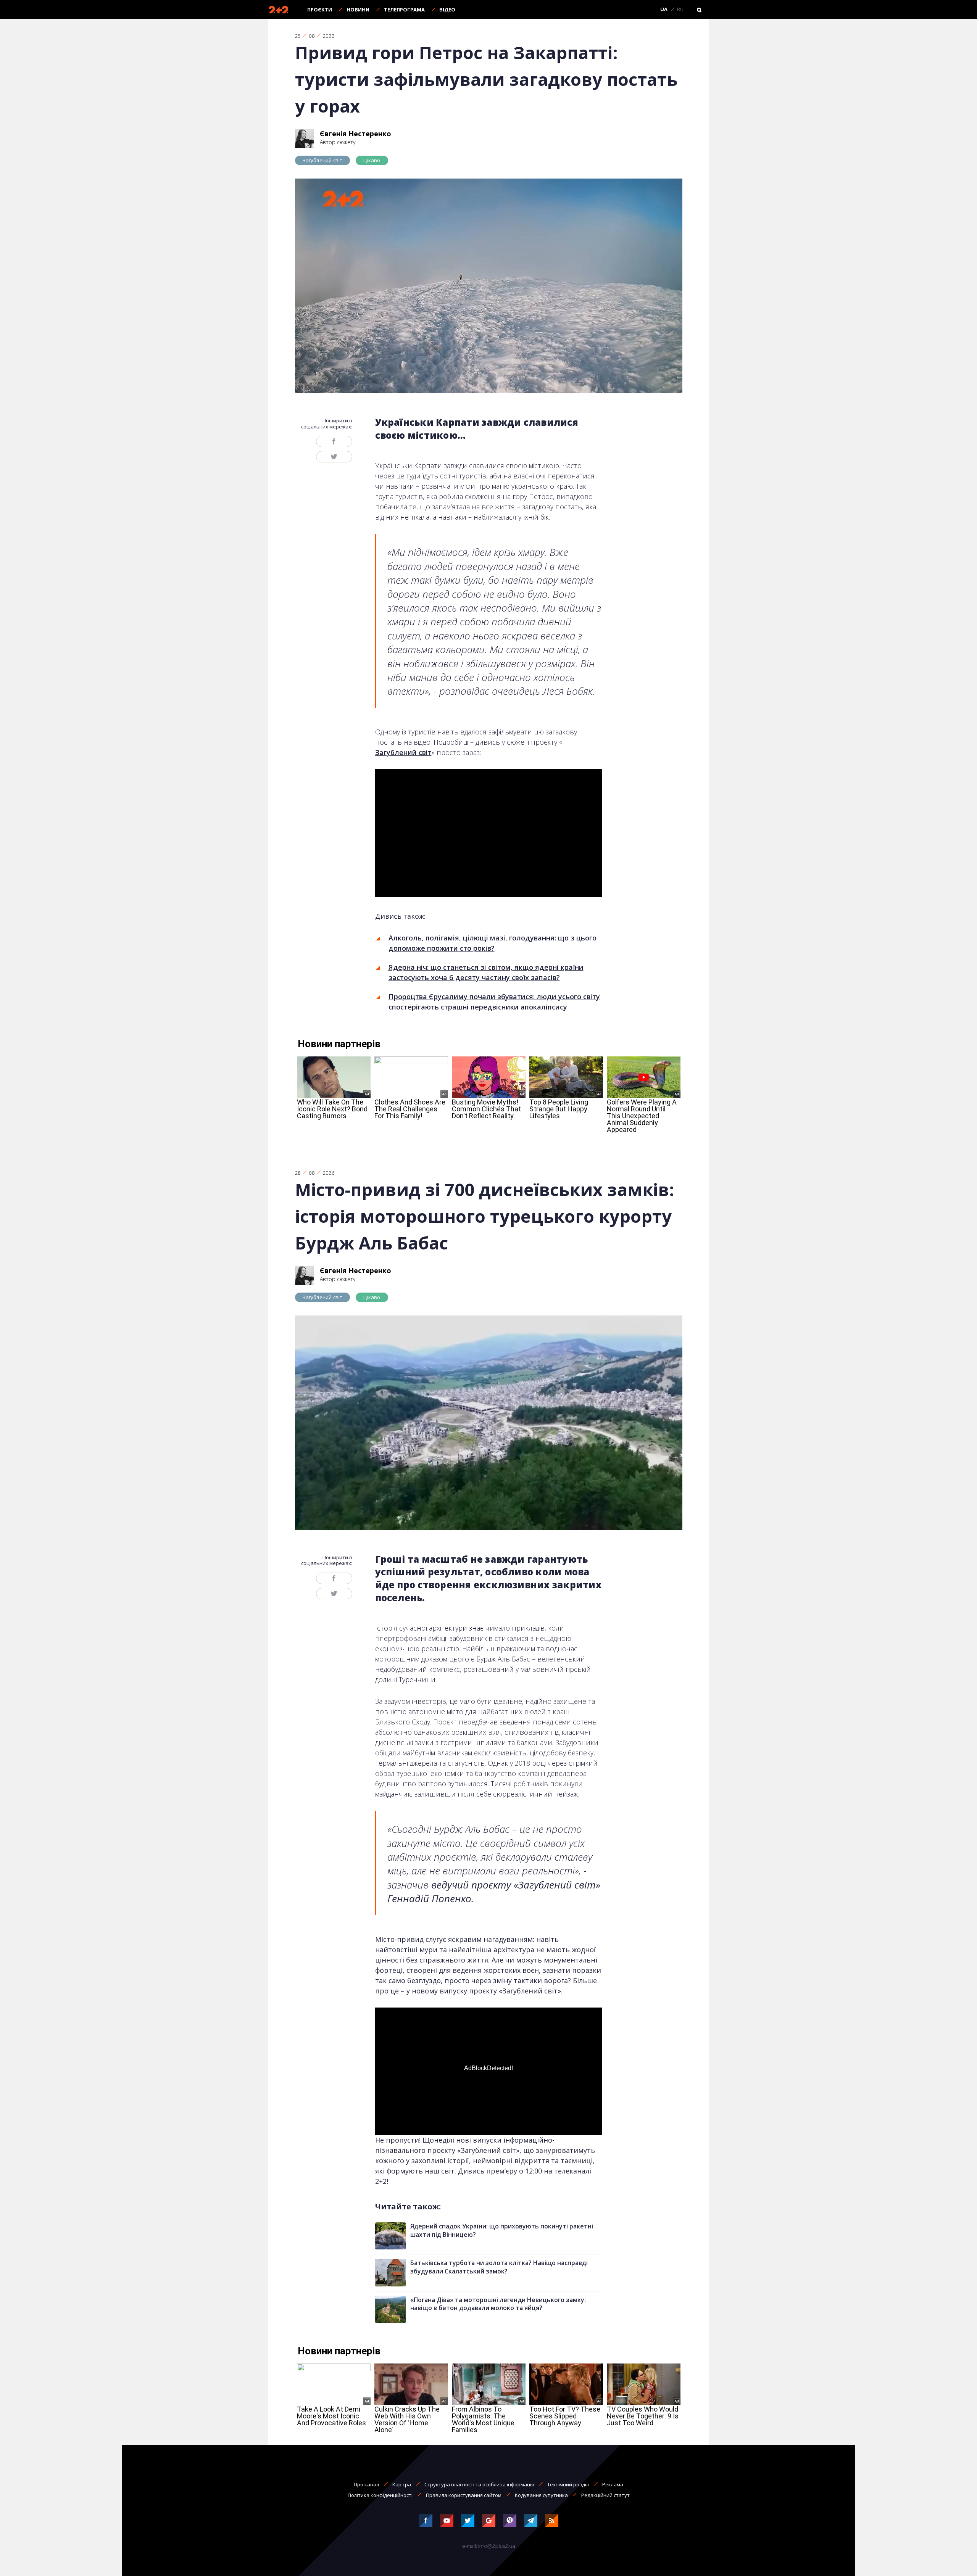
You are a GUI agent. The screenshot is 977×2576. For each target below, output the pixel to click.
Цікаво (372, 160)
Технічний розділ (568, 2484)
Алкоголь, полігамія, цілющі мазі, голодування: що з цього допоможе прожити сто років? (493, 943)
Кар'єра (402, 2484)
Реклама (613, 2484)
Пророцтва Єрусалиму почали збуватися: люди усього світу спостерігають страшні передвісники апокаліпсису (494, 1002)
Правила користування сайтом (464, 2495)
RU (680, 10)
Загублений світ (323, 160)
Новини (358, 10)
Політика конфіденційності (380, 2495)
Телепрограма (404, 10)
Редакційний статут (605, 2495)
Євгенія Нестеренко (355, 134)
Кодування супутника (541, 2495)
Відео (447, 10)
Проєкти (320, 10)
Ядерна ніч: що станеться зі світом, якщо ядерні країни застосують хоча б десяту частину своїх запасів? (486, 972)
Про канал (366, 2484)
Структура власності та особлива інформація (479, 2484)
